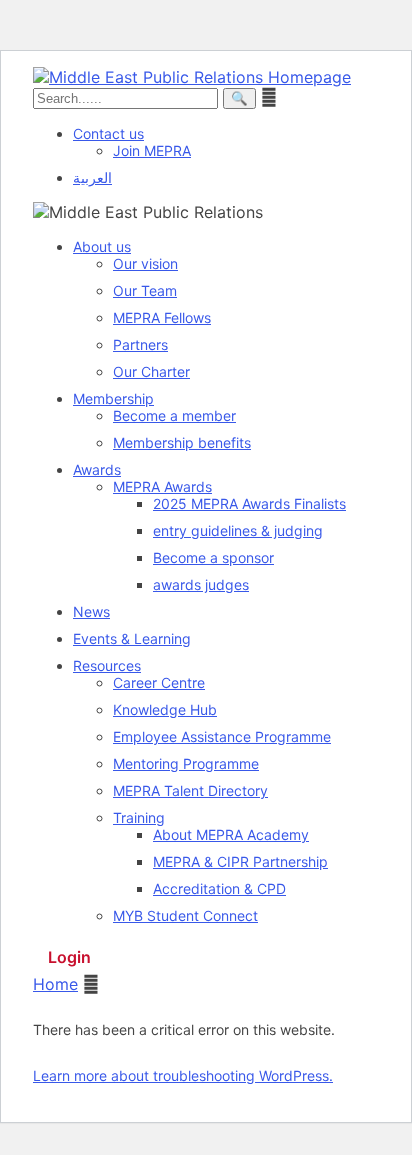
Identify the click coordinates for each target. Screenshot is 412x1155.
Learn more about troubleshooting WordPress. (183, 1075)
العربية (92, 177)
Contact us (108, 133)
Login (69, 957)
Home (55, 984)
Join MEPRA (152, 150)
